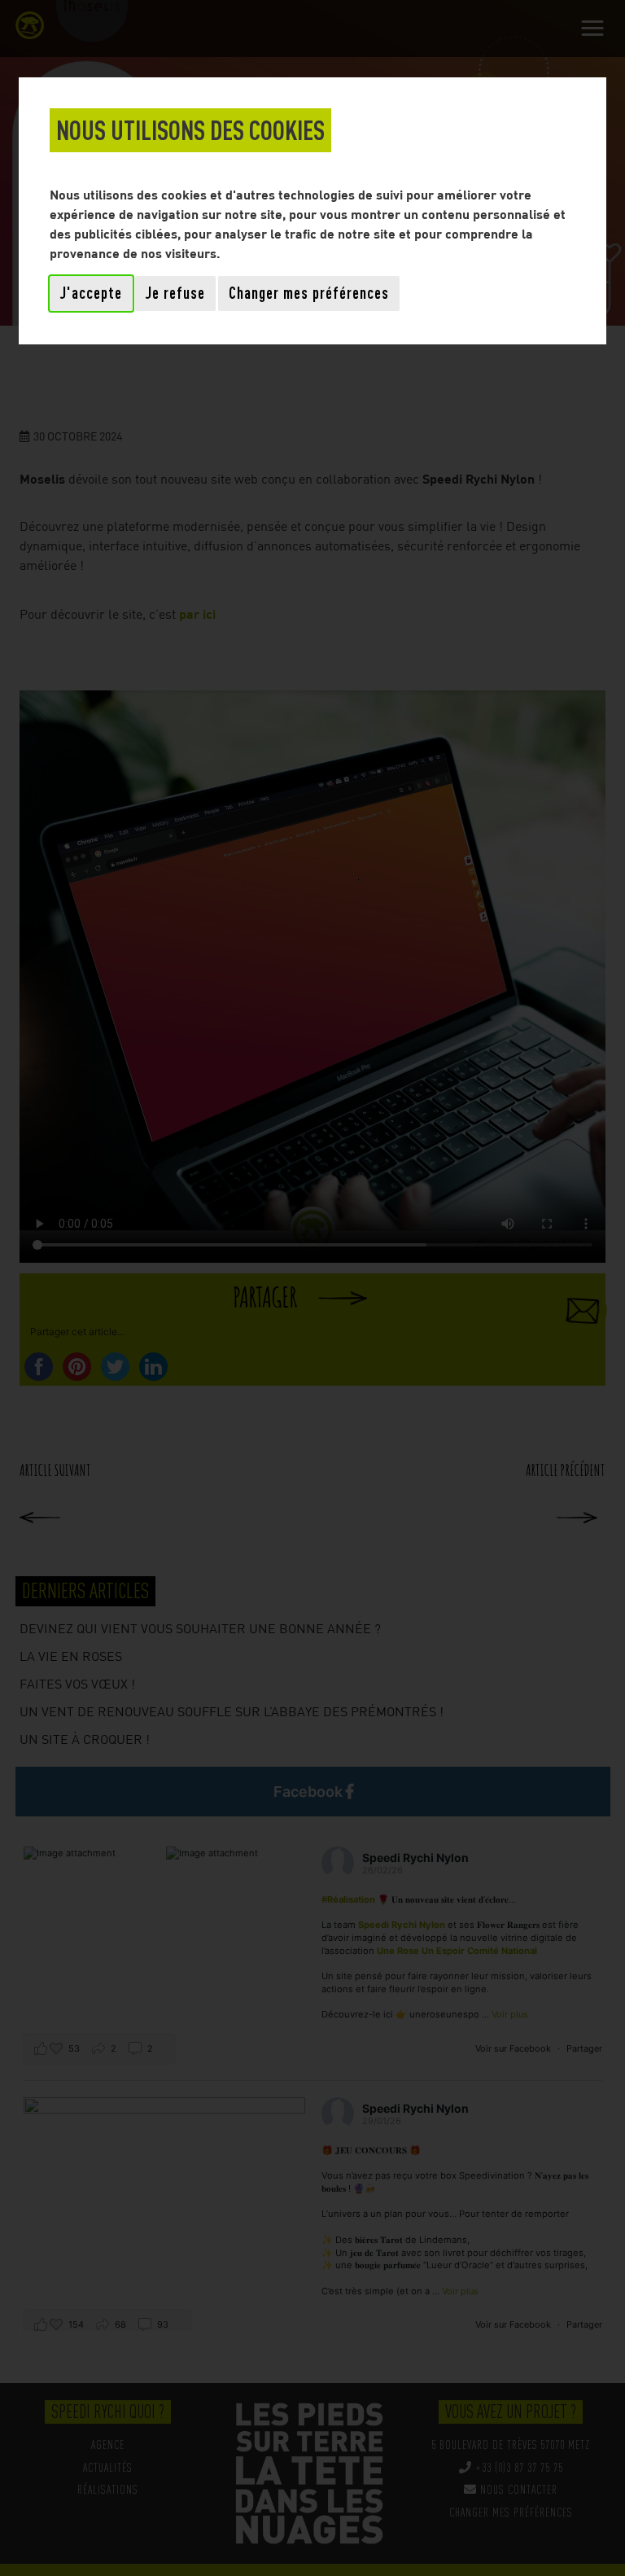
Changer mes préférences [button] (309, 293)
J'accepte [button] (91, 293)
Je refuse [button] (175, 293)
